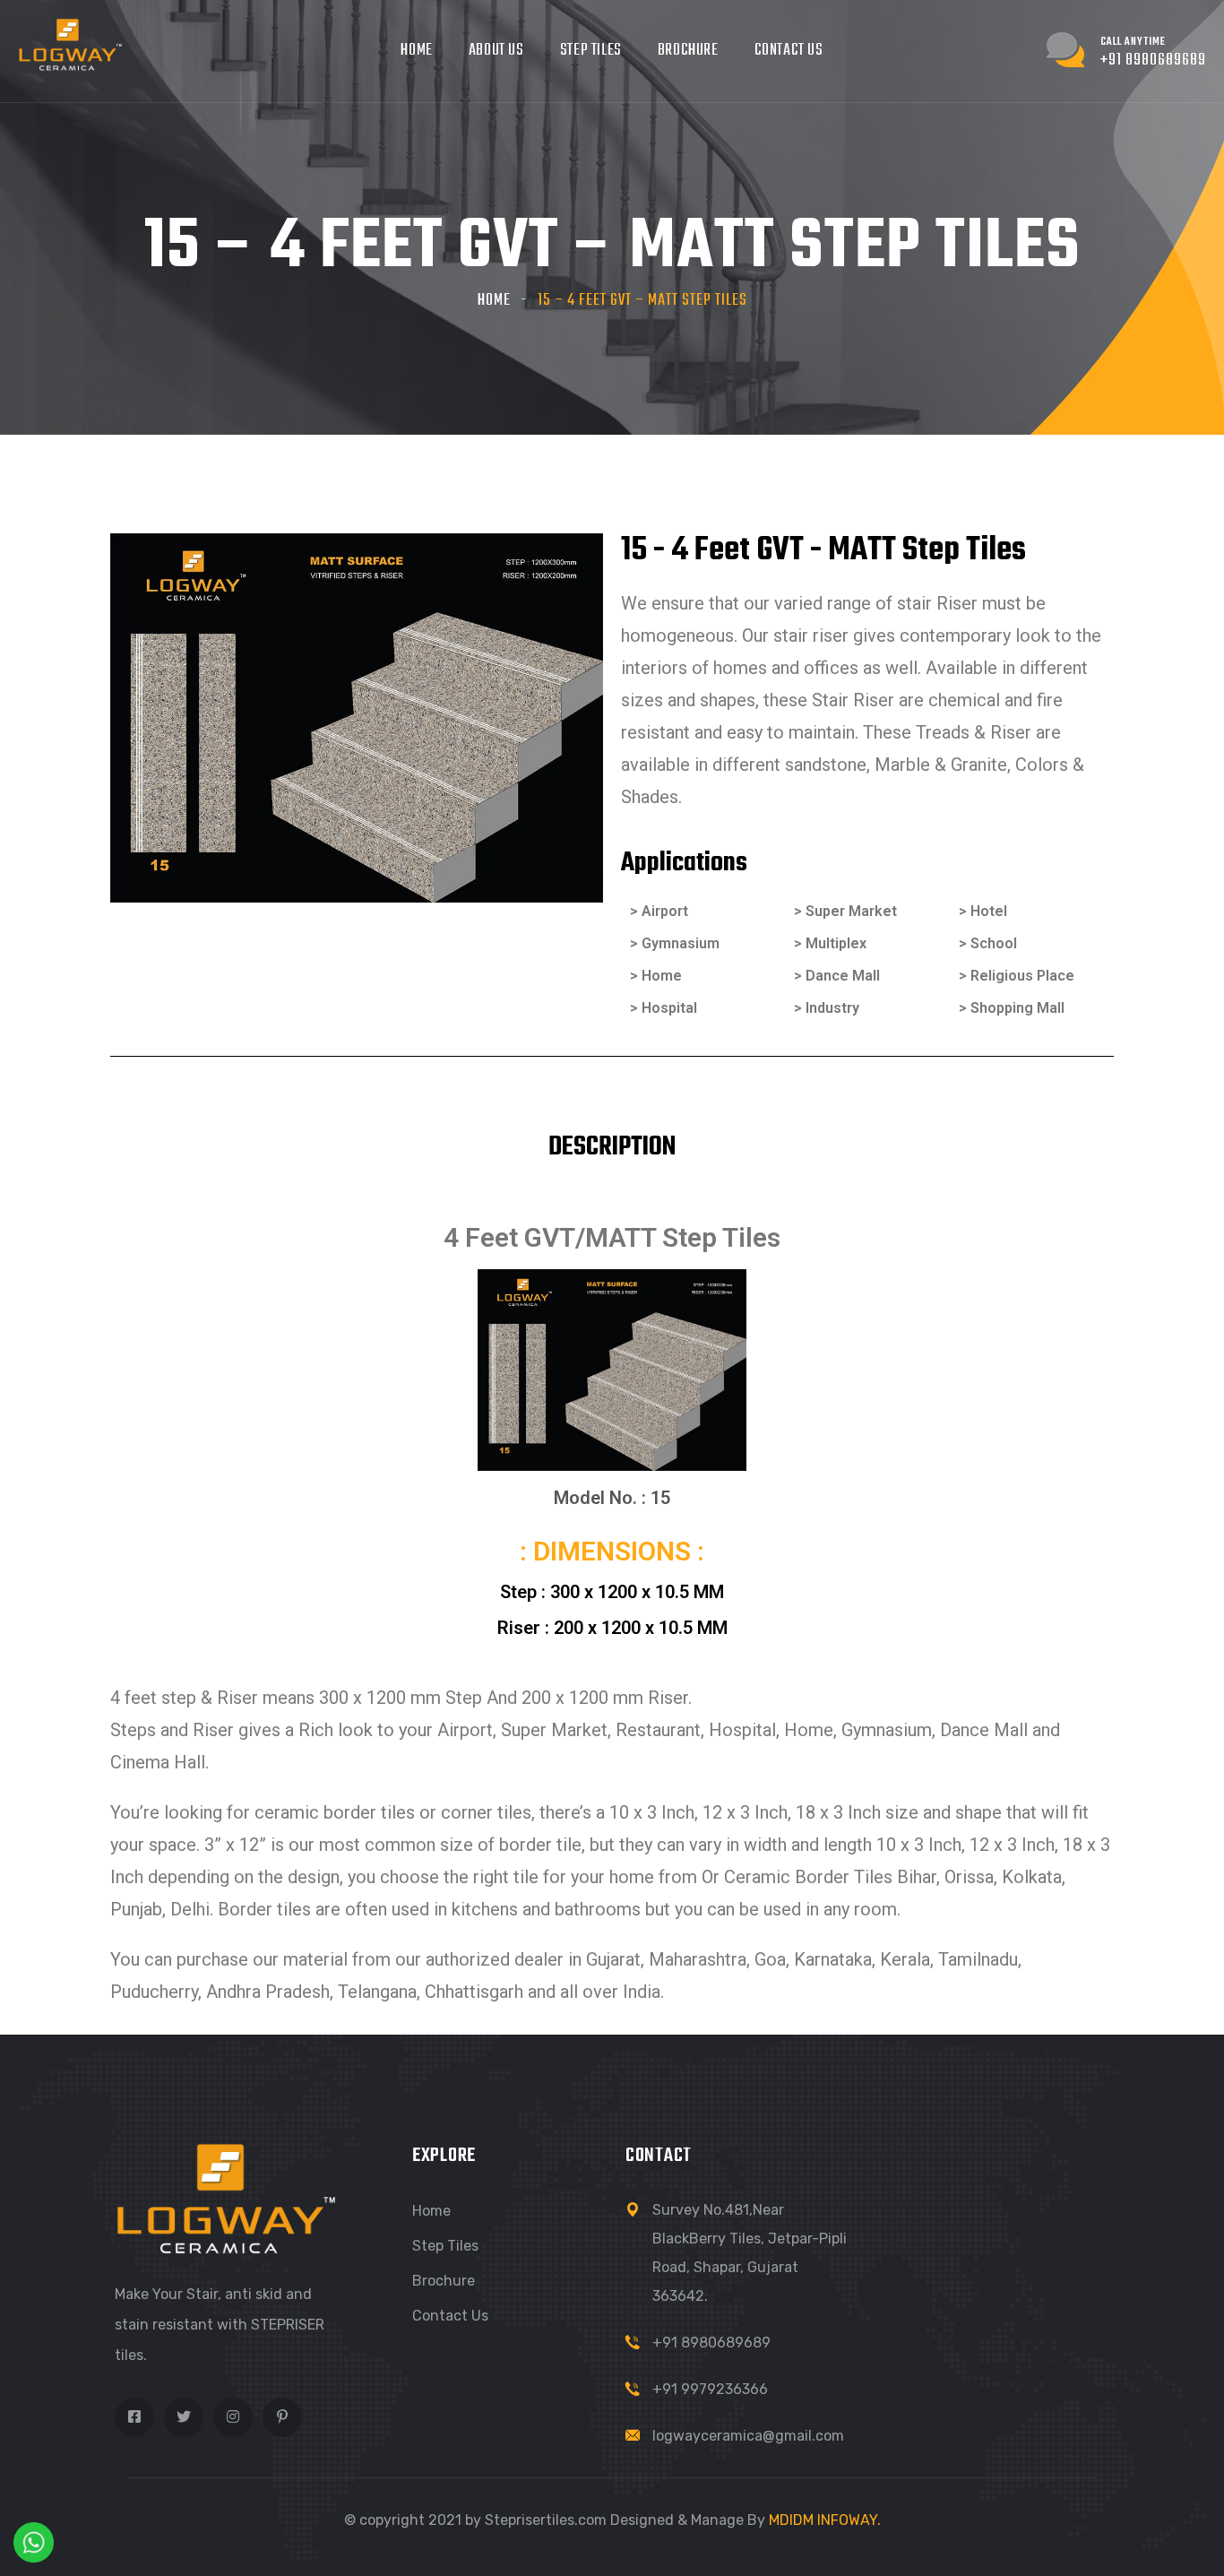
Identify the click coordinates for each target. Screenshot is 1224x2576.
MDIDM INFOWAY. (825, 2520)
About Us (496, 51)
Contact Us (789, 51)
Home (416, 51)
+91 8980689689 (711, 2343)
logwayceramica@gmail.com (748, 2436)
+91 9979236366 (710, 2389)
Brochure (688, 51)
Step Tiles (591, 51)
